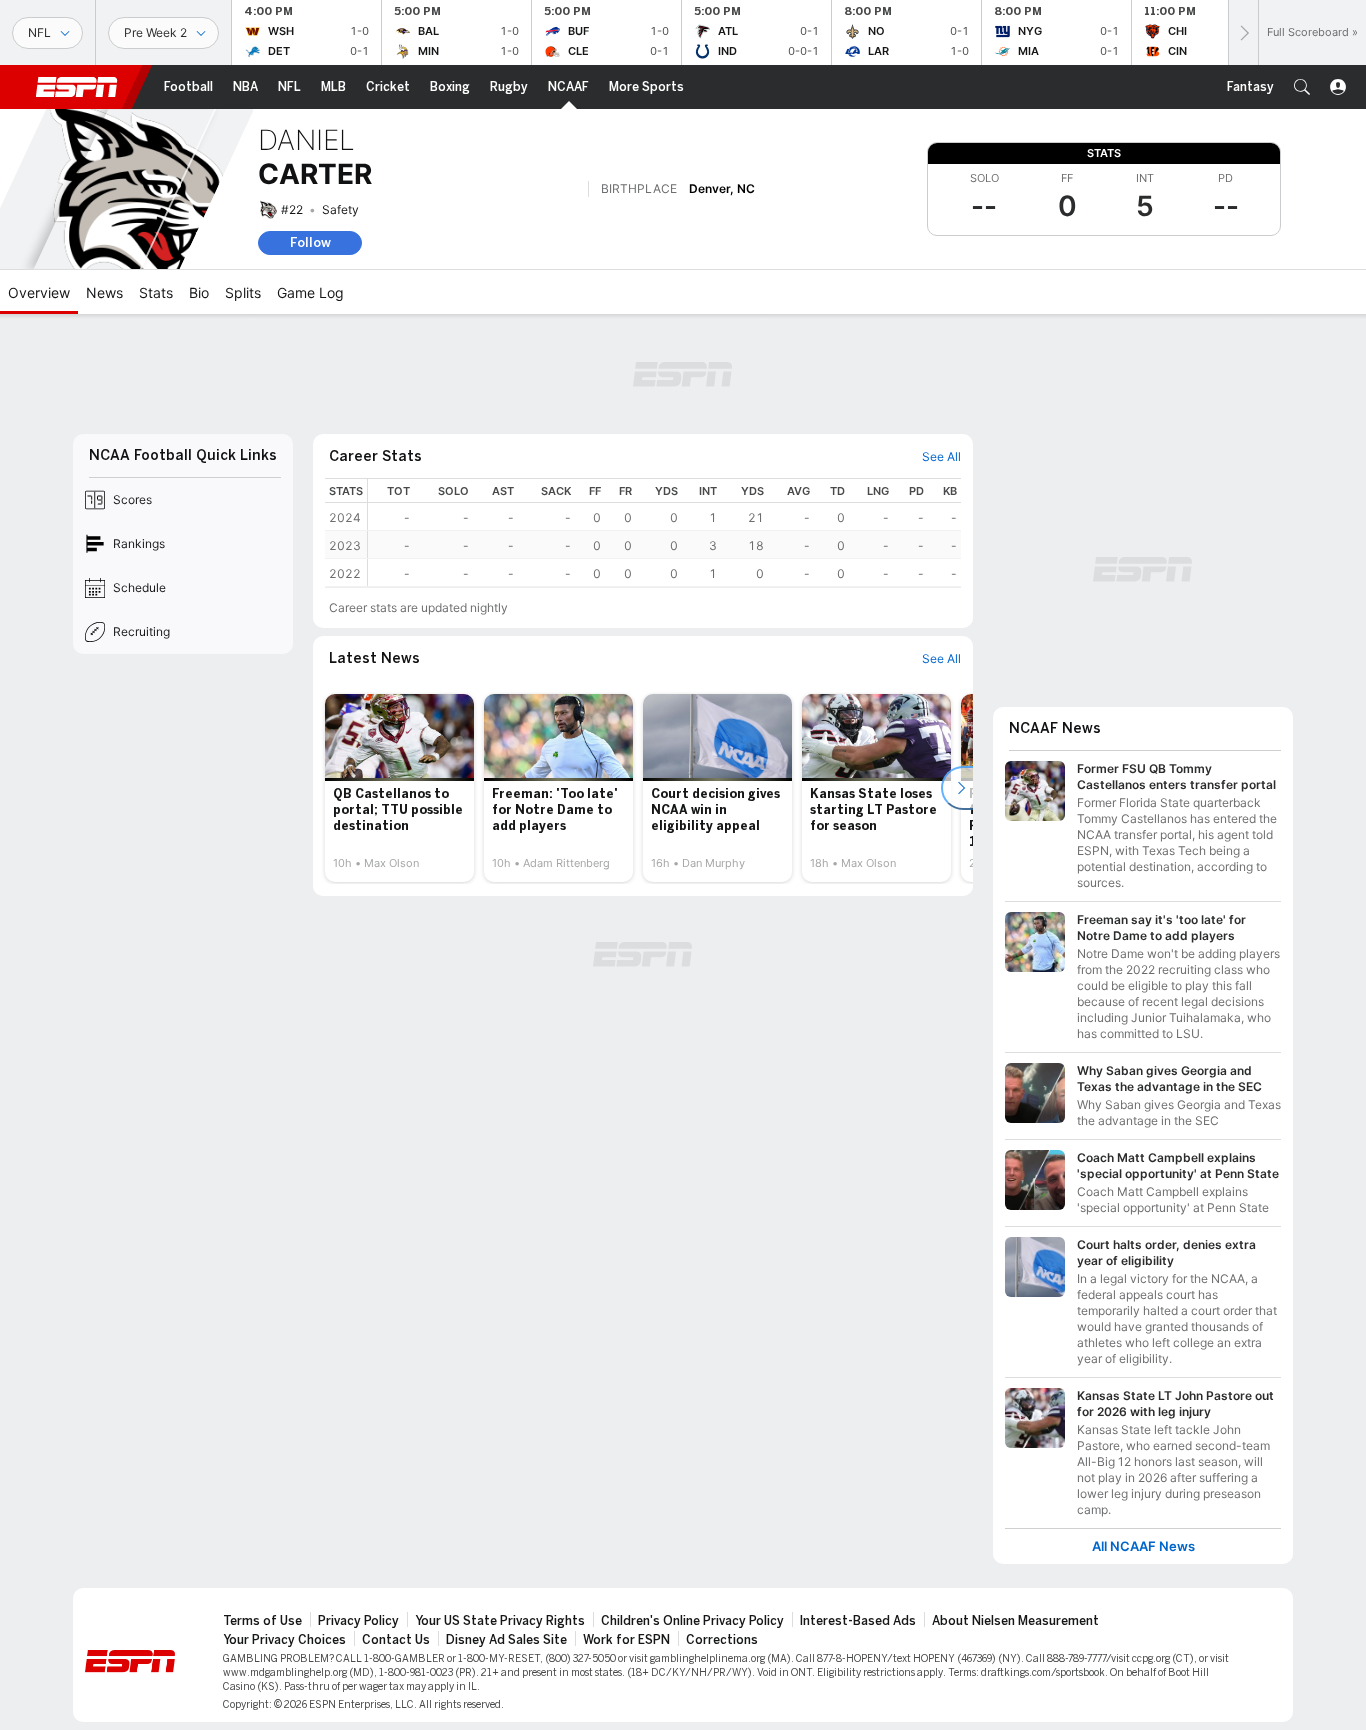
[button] (1302, 87)
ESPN (77, 87)
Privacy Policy (358, 1621)
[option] (399, 788)
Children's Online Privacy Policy (692, 1621)
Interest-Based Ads (858, 1621)
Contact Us (396, 1640)
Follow (310, 242)
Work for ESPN (626, 1640)
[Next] (1243, 32)
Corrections (722, 1640)
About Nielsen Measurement (1015, 1621)
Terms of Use (262, 1621)
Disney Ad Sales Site (506, 1640)
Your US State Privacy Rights (500, 1621)
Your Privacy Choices (284, 1640)
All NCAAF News (1143, 1546)
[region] (664, 532)
